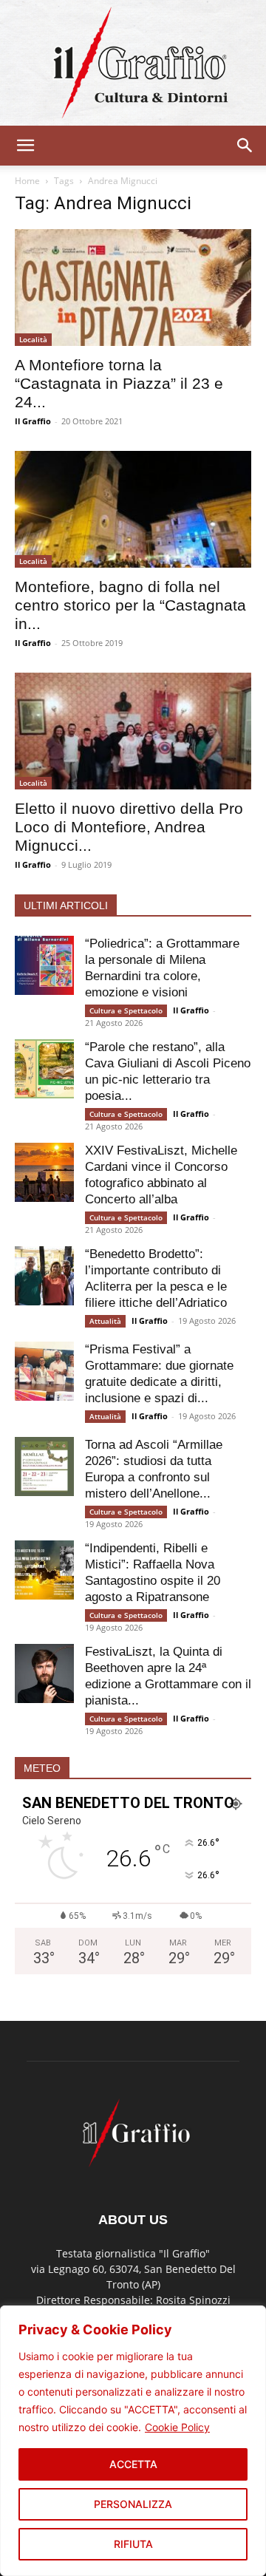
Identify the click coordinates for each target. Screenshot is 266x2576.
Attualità (105, 1321)
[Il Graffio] (133, 63)
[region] (133, 2441)
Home (27, 181)
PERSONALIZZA (133, 2504)
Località (33, 339)
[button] (25, 146)
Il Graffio (33, 421)
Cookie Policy (177, 2427)
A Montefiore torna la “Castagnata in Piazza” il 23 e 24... (119, 383)
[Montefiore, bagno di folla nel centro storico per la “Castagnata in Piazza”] (133, 509)
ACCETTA (133, 2464)
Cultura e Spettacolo (126, 1010)
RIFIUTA (133, 2544)
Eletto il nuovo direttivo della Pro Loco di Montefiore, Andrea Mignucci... (129, 827)
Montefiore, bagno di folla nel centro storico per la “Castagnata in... (130, 605)
